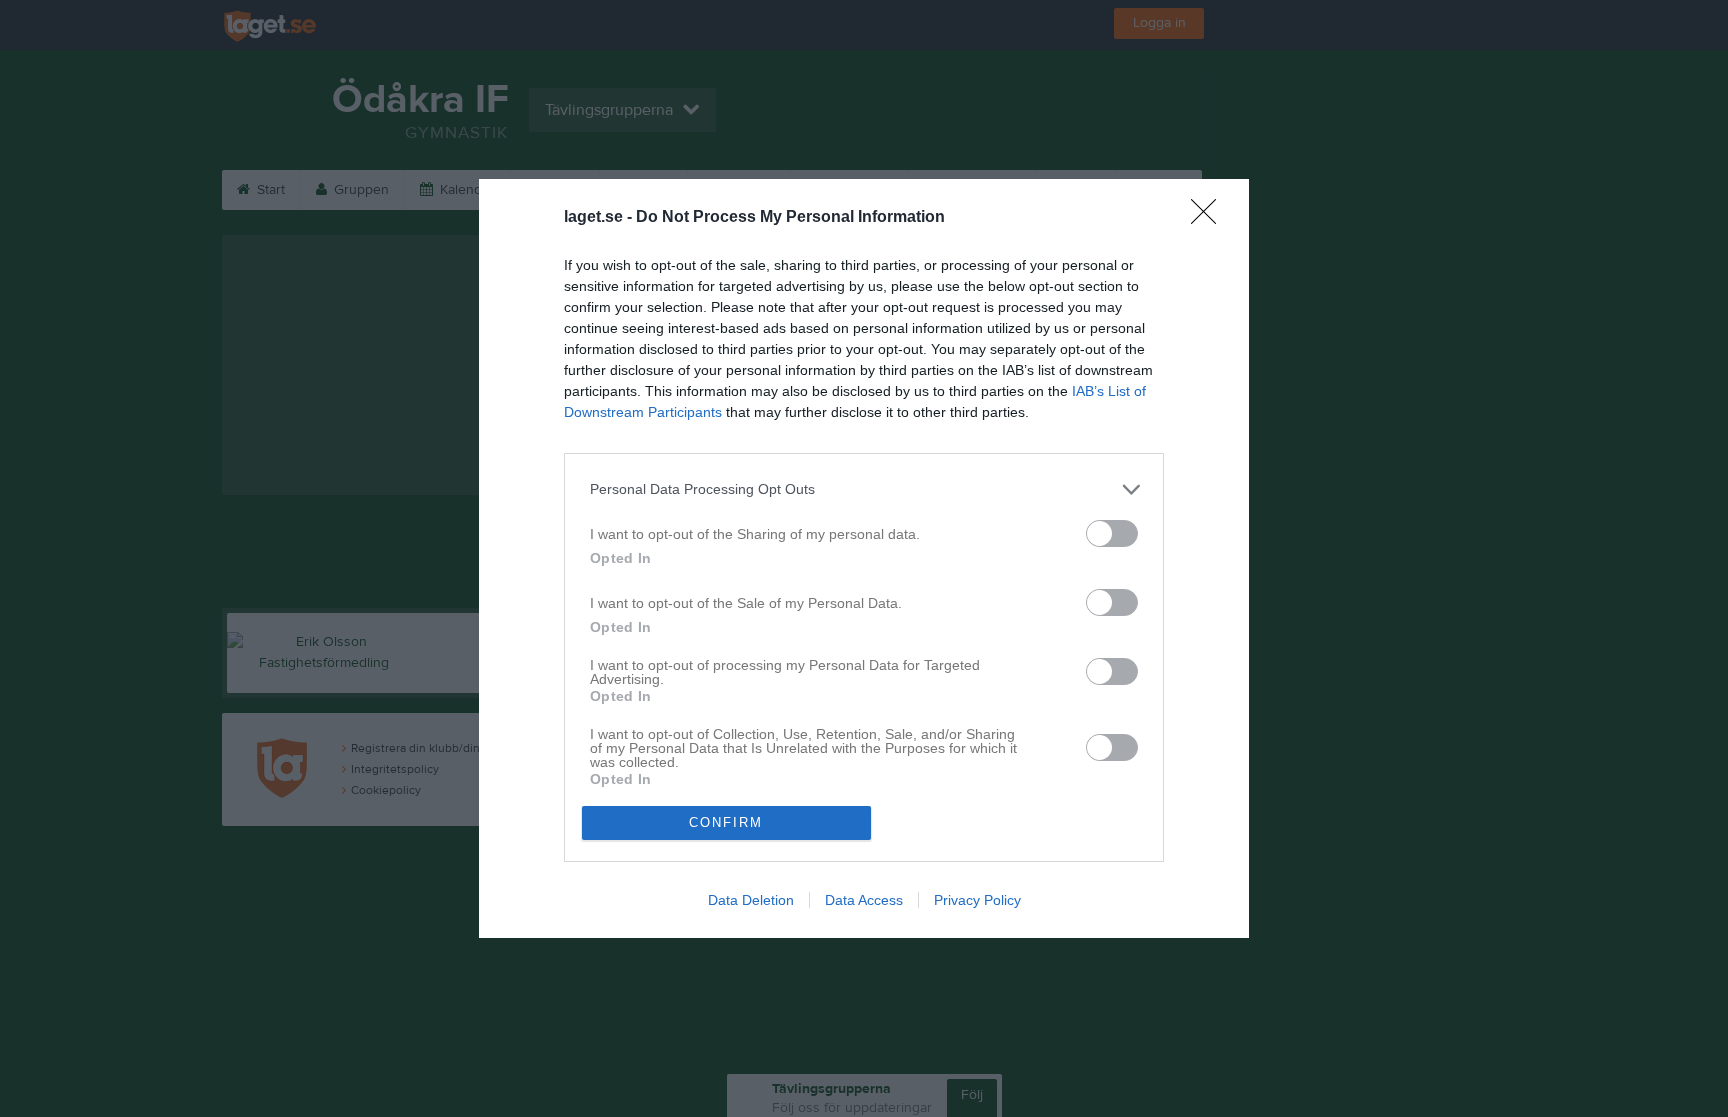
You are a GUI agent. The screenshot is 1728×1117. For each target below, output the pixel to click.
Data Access (864, 900)
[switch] (1112, 533)
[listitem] (864, 489)
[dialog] (864, 558)
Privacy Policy (977, 900)
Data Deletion (751, 900)
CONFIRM (726, 822)
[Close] (1210, 218)
